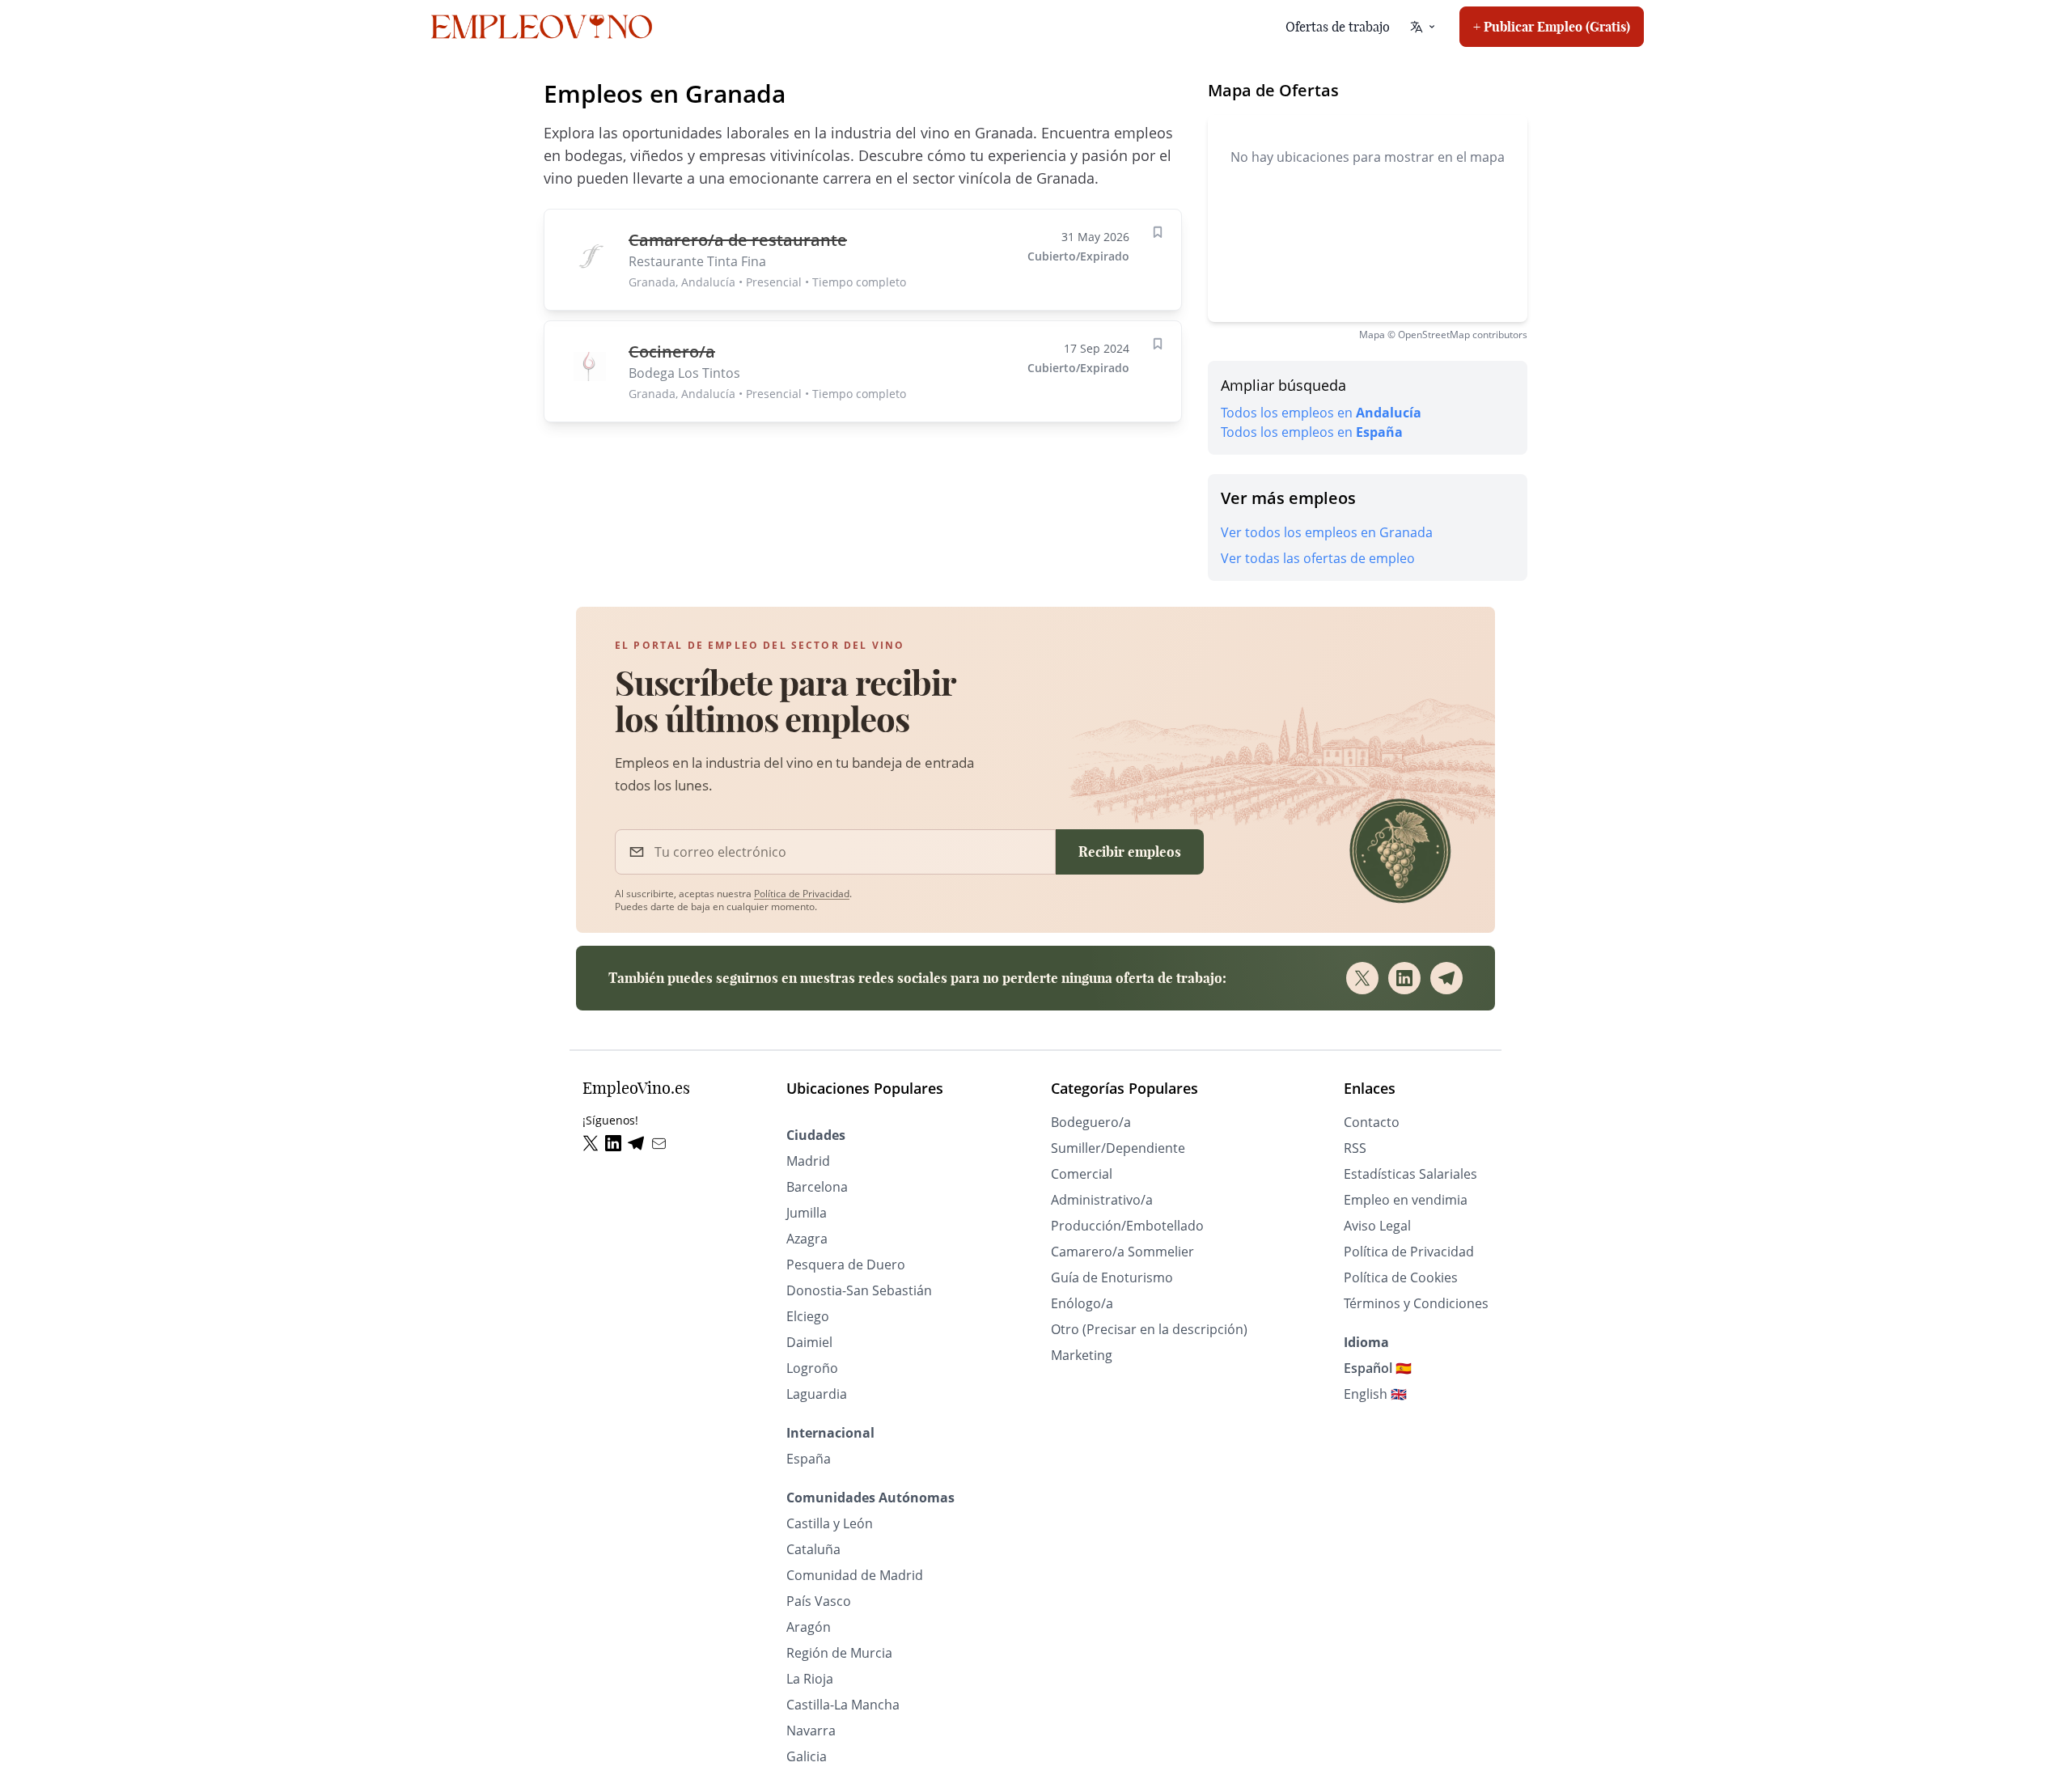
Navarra (811, 1731)
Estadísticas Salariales (1410, 1174)
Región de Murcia (839, 1653)
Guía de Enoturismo (1112, 1277)
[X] (1362, 978)
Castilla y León (830, 1523)
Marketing (1082, 1355)
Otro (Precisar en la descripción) (1149, 1329)
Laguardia (817, 1394)
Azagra (807, 1239)
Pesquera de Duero (846, 1265)
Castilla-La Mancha (843, 1705)
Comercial (1082, 1174)
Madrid (808, 1161)
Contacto (1372, 1122)
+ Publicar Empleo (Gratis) (1552, 27)
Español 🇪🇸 (1378, 1368)
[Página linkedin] (616, 1144)
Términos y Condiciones (1416, 1303)
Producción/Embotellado (1127, 1226)
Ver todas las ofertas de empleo (1318, 558)
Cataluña (813, 1549)
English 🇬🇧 (1375, 1394)
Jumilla (807, 1213)
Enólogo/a (1082, 1303)
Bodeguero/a (1091, 1122)
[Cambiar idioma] (1423, 27)
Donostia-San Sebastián (859, 1290)
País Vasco (819, 1601)
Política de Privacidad (802, 894)
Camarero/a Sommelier (1122, 1252)
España (809, 1459)
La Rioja (810, 1679)
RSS (1355, 1148)
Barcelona (817, 1187)
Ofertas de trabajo (1338, 27)
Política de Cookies (1401, 1277)
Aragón (809, 1627)
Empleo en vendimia (1406, 1200)
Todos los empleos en (1321, 413)
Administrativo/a (1102, 1200)
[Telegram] (1446, 978)
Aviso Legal (1377, 1226)
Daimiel (809, 1342)
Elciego (808, 1316)
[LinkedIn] (1404, 978)
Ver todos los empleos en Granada (1327, 532)
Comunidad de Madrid (855, 1575)
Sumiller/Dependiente (1118, 1148)
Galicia (807, 1756)
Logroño (812, 1368)
